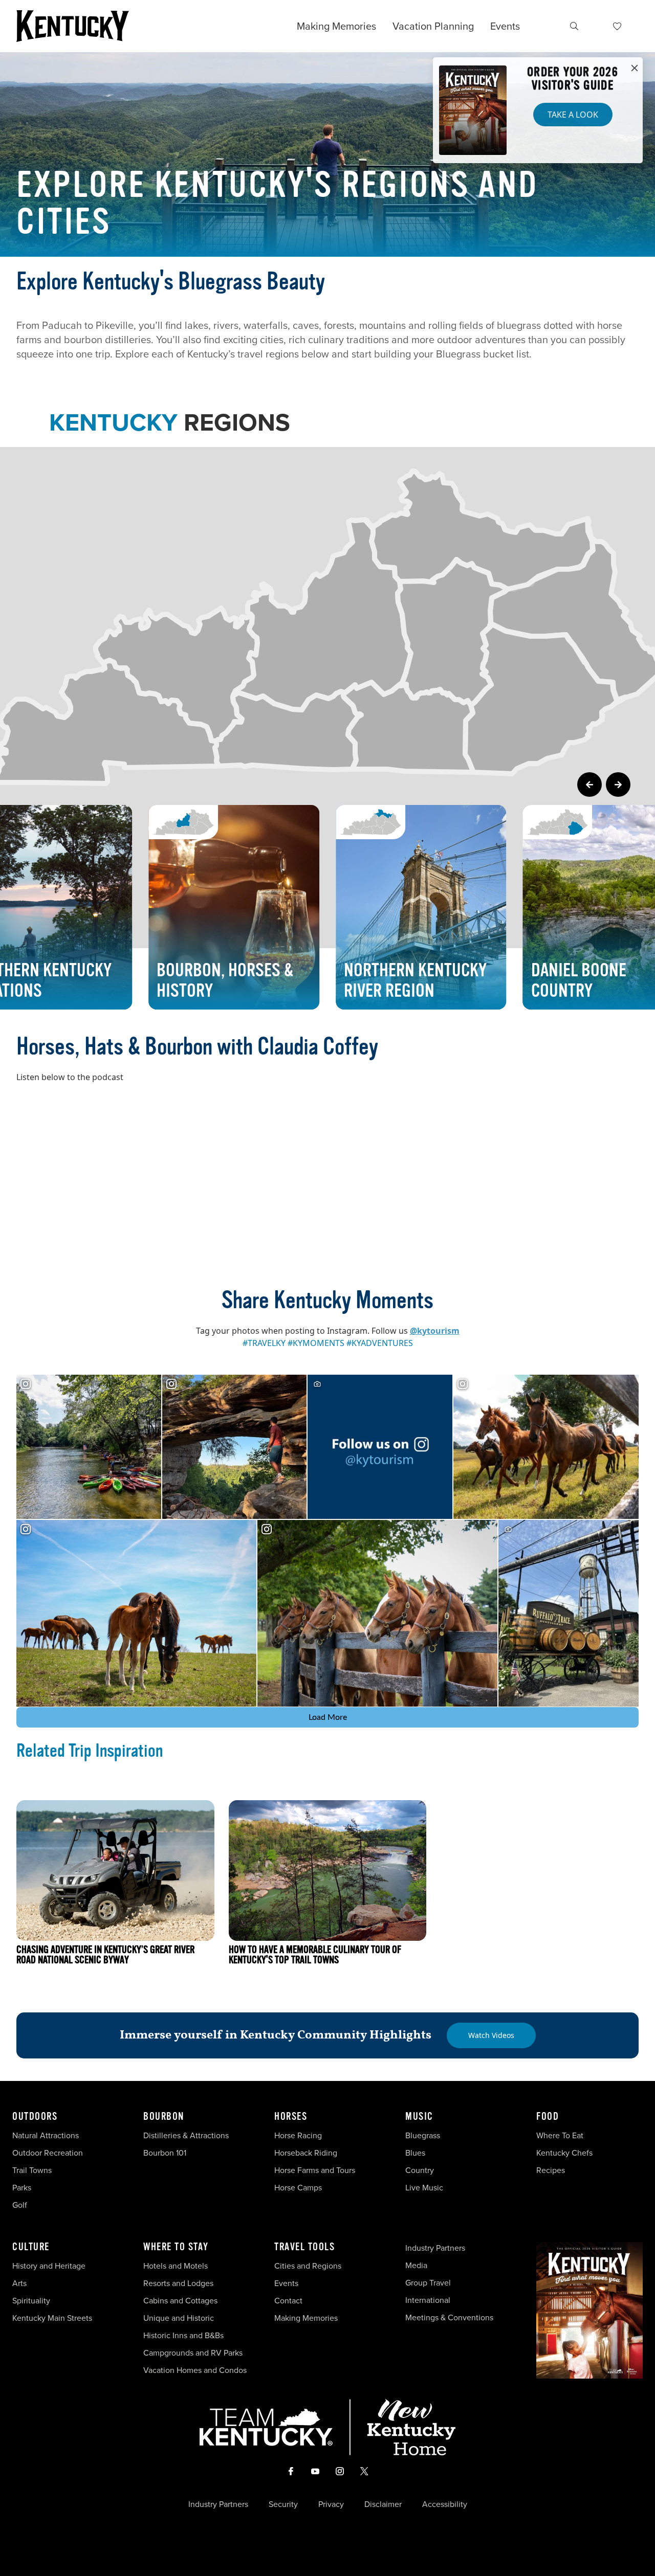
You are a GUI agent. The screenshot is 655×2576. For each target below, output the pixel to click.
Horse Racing (298, 2135)
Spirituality (32, 2301)
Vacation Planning (433, 26)
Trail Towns (32, 2170)
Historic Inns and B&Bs (183, 2335)
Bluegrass (423, 2135)
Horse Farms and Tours (315, 2170)
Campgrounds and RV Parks (193, 2353)
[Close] (635, 69)
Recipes (552, 2170)
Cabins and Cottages (180, 2301)
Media (416, 2265)
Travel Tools (304, 2247)
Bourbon (164, 2117)
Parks (22, 2188)
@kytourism (435, 1331)
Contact (288, 2301)
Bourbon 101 (165, 2153)
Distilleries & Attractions (186, 2135)
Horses (291, 2117)
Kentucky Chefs (564, 2153)
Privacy (331, 2504)
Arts (19, 2283)
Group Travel (428, 2283)
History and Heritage (50, 2266)
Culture (31, 2247)
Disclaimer (383, 2504)
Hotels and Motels (176, 2266)
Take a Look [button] (573, 115)
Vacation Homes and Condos (195, 2370)
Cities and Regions (308, 2266)
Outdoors (35, 2117)
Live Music (424, 2188)
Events (505, 26)
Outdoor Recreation (48, 2153)
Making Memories (336, 26)
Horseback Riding (306, 2153)
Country (420, 2170)
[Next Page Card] (618, 785)
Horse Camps (298, 2188)
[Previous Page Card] (589, 785)
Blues (415, 2153)
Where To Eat (560, 2135)
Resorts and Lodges (178, 2283)
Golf (20, 2205)
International (428, 2300)
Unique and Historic (179, 2318)
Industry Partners (435, 2248)
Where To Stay (176, 2247)
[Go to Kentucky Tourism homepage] (73, 26)
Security (283, 2504)
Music (419, 2117)
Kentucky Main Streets (52, 2318)
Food (548, 2117)
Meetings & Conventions (449, 2317)
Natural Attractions (46, 2135)
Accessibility (445, 2504)
